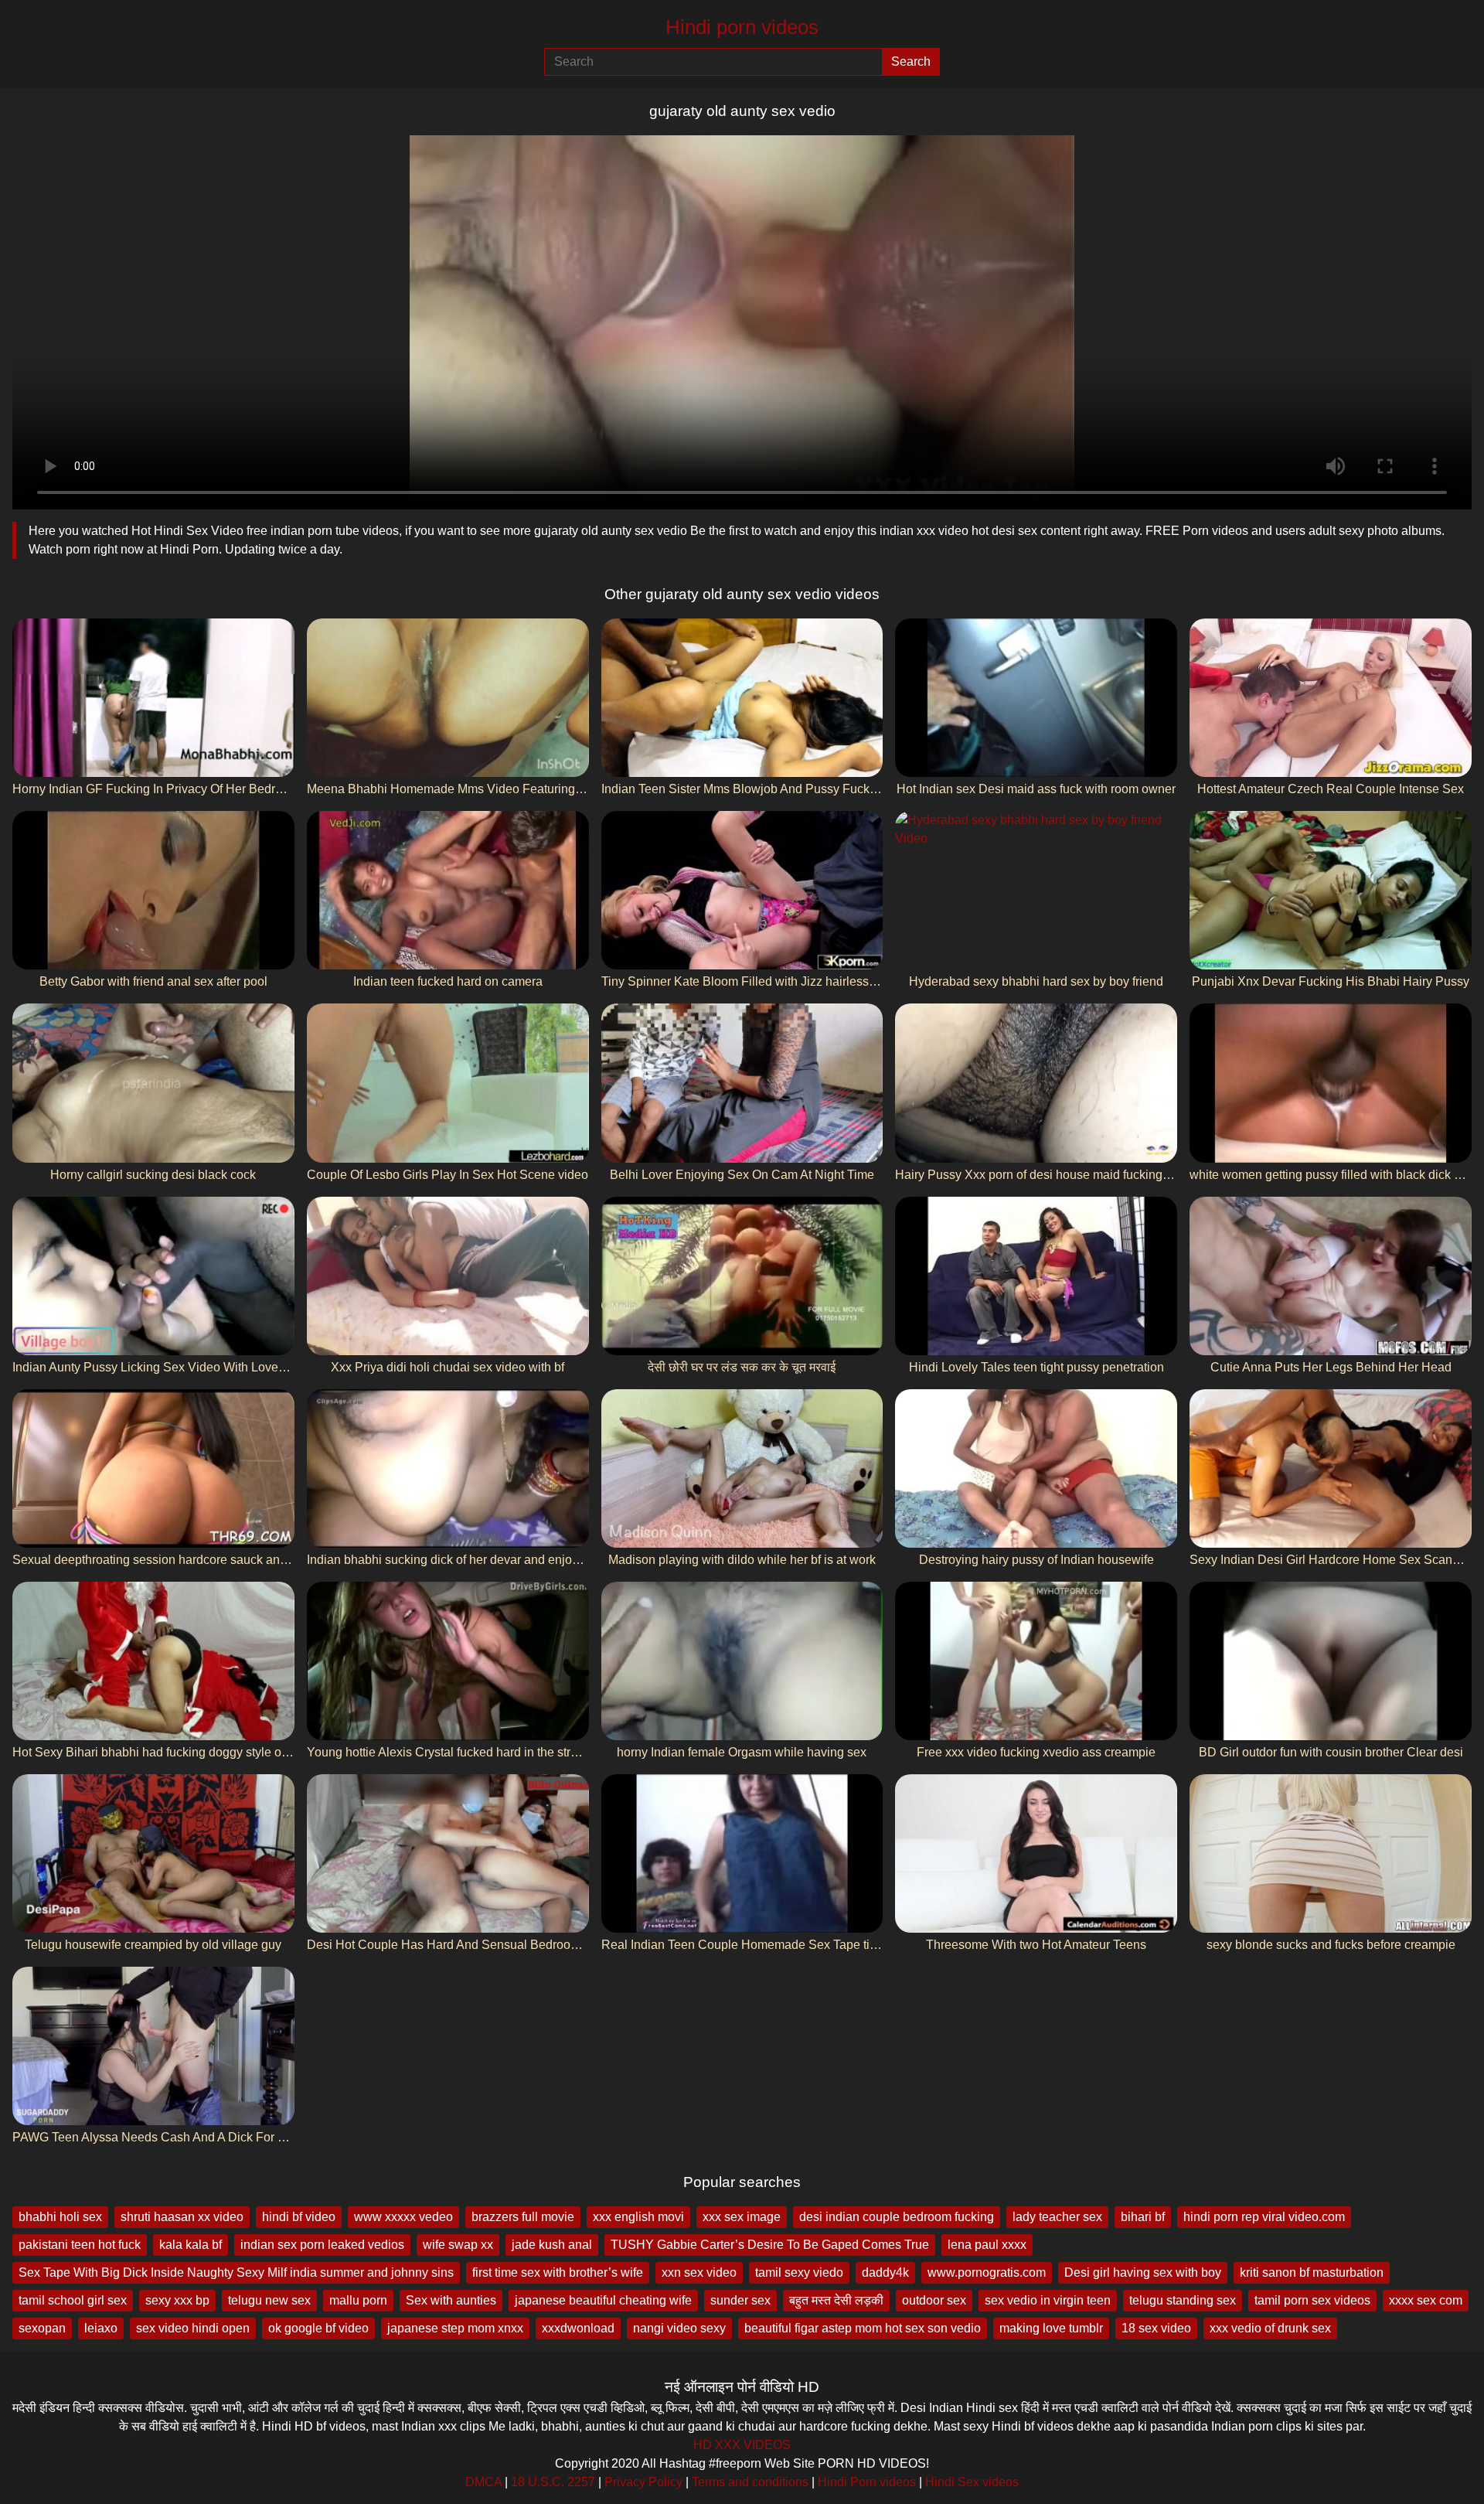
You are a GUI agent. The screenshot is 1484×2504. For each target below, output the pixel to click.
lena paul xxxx (987, 2245)
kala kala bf (191, 2245)
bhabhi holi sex (60, 2217)
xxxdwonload (578, 2328)
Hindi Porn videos (867, 2482)
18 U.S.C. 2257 (553, 2482)
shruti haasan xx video (182, 2217)
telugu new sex (269, 2300)
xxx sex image (742, 2217)
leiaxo (101, 2328)
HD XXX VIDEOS (742, 2445)
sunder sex (740, 2300)
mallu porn (358, 2300)
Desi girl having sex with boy (1143, 2272)
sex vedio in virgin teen (1048, 2300)
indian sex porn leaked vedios (322, 2245)
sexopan (42, 2328)
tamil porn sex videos (1312, 2300)
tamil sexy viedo (799, 2272)
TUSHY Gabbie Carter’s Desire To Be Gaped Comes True (770, 2245)
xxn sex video (699, 2272)
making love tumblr (1051, 2328)
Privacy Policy (643, 2482)
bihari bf (1143, 2217)
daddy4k (885, 2272)
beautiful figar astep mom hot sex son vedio (863, 2328)
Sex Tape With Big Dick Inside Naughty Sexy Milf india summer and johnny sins (236, 2272)
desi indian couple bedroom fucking (897, 2217)
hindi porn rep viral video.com (1264, 2217)
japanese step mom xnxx (455, 2328)
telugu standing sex (1183, 2300)
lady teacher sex (1057, 2217)
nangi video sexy (679, 2328)
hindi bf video (299, 2217)
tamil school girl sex (73, 2300)
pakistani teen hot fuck (80, 2245)
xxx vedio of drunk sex (1270, 2328)
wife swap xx (458, 2245)
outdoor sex (934, 2300)
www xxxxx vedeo (403, 2217)
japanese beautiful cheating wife (603, 2300)
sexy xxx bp (177, 2300)
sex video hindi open (193, 2328)
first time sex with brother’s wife (558, 2272)
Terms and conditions (750, 2482)
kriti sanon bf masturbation (1312, 2272)
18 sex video (1156, 2328)
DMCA (483, 2482)
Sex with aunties (451, 2300)
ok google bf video (318, 2328)
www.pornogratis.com (987, 2272)
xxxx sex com (1426, 2300)
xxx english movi (638, 2217)
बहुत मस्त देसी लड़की (836, 2300)
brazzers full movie (523, 2217)
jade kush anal (552, 2245)
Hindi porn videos (742, 27)
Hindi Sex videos (972, 2482)
